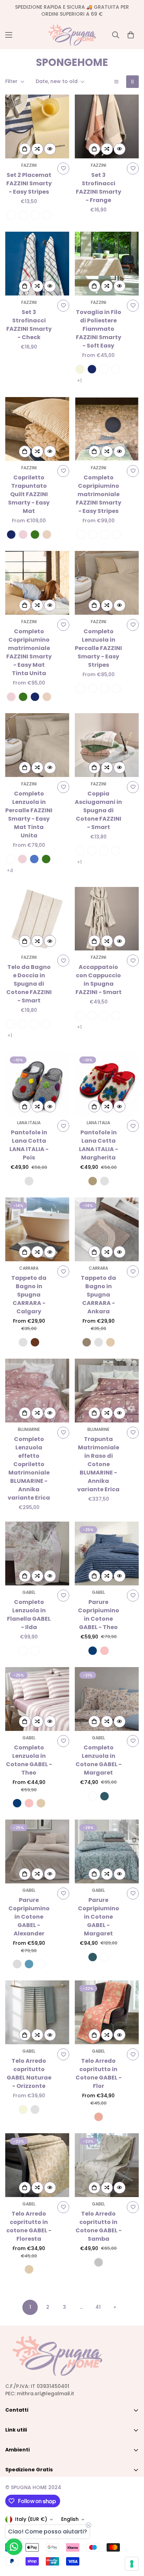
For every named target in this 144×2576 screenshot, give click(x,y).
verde (35, 535)
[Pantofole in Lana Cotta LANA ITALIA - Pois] (37, 1084)
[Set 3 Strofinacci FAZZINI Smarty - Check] (37, 264)
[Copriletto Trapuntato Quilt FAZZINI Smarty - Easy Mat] (37, 429)
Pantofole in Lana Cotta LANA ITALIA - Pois (29, 1145)
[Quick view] (50, 149)
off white (10, 859)
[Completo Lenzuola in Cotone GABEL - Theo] (37, 1699)
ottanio (105, 1796)
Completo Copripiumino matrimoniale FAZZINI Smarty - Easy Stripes (99, 494)
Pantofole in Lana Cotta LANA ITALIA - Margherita (99, 1145)
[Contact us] (14, 2547)
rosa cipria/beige (81, 535)
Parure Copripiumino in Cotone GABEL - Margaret (99, 1917)
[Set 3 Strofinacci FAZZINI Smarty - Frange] (107, 126)
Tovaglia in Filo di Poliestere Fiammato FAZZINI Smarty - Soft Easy (99, 329)
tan (47, 535)
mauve (41, 1964)
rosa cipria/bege (81, 688)
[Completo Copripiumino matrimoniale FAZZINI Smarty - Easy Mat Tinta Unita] (37, 583)
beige (80, 369)
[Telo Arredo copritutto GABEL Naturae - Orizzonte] (37, 2012)
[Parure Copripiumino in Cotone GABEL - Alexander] (37, 1851)
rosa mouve (93, 1796)
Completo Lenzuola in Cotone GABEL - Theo (29, 1760)
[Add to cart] (94, 149)
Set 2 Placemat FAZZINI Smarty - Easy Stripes (29, 183)
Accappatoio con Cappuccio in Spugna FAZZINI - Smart (99, 980)
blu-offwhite (23, 215)
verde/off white (93, 535)
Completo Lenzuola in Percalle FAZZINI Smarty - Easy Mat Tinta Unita (29, 815)
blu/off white (105, 535)
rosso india (116, 369)
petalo (105, 1651)
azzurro (34, 859)
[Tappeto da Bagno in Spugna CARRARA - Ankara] (107, 1229)
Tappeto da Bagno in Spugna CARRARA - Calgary (29, 1295)
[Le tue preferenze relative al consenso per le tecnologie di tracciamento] (132, 2564)
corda (93, 1181)
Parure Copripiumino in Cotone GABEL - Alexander (29, 1917)
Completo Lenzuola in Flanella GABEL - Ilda (29, 1615)
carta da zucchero (29, 1964)
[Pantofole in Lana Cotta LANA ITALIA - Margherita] (107, 1084)
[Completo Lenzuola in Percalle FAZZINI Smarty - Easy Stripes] (107, 583)
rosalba (35, 1651)
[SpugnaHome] (72, 35)
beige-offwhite (11, 215)
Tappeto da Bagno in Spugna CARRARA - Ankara (98, 1295)
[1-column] (116, 82)
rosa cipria (23, 535)
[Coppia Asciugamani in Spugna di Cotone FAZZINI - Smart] (107, 745)
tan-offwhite (47, 215)
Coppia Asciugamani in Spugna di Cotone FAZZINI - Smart (98, 810)
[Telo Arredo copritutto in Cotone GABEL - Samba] (107, 2165)
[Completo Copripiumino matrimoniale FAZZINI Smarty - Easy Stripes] (107, 429)
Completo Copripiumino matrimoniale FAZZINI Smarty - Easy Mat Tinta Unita (29, 652)
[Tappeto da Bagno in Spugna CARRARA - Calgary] (37, 1229)
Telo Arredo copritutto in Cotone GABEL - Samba (99, 2226)
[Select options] (25, 149)
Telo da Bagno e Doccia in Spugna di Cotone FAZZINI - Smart (29, 984)
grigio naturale (99, 2262)
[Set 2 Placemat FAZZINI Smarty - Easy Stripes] (37, 126)
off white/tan (80, 851)
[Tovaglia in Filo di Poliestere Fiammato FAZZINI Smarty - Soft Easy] (107, 264)
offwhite (104, 369)
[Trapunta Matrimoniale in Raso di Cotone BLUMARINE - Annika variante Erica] (107, 1391)
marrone (35, 1342)
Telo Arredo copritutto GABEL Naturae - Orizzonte (29, 2073)
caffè (87, 1342)
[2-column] (132, 82)
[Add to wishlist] (63, 169)
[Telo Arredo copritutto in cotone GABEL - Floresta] (37, 2165)
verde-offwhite (35, 215)
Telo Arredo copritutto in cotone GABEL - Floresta (29, 2226)
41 (98, 2307)
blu (92, 369)
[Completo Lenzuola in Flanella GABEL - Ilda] (37, 1554)
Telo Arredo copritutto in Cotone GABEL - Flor (99, 2073)
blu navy (93, 1651)
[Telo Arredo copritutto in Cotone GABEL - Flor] (107, 2012)
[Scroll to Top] (131, 2539)
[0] (131, 35)
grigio (29, 1181)
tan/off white (116, 535)
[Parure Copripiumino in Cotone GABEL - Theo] (107, 1554)
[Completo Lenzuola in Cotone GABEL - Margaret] (107, 1699)
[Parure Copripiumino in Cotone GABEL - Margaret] (107, 1851)
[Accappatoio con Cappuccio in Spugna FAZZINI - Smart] (107, 919)
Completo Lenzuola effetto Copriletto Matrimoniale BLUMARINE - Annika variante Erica (29, 1468)
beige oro (23, 1651)
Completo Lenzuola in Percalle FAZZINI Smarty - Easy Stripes (98, 648)
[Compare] (37, 149)
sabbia (110, 1342)
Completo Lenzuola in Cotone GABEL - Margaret (99, 1760)
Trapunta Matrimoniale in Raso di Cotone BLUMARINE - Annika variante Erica (98, 1464)
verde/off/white (116, 1016)
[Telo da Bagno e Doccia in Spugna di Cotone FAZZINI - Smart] (37, 919)
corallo (99, 2117)
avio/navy (104, 851)
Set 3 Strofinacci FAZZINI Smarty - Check (29, 325)
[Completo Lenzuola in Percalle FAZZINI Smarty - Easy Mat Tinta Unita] (37, 745)
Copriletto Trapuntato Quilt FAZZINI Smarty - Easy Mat (29, 494)
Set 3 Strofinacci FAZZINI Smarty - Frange (99, 188)
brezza (17, 1964)
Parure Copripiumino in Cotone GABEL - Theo (99, 1615)
